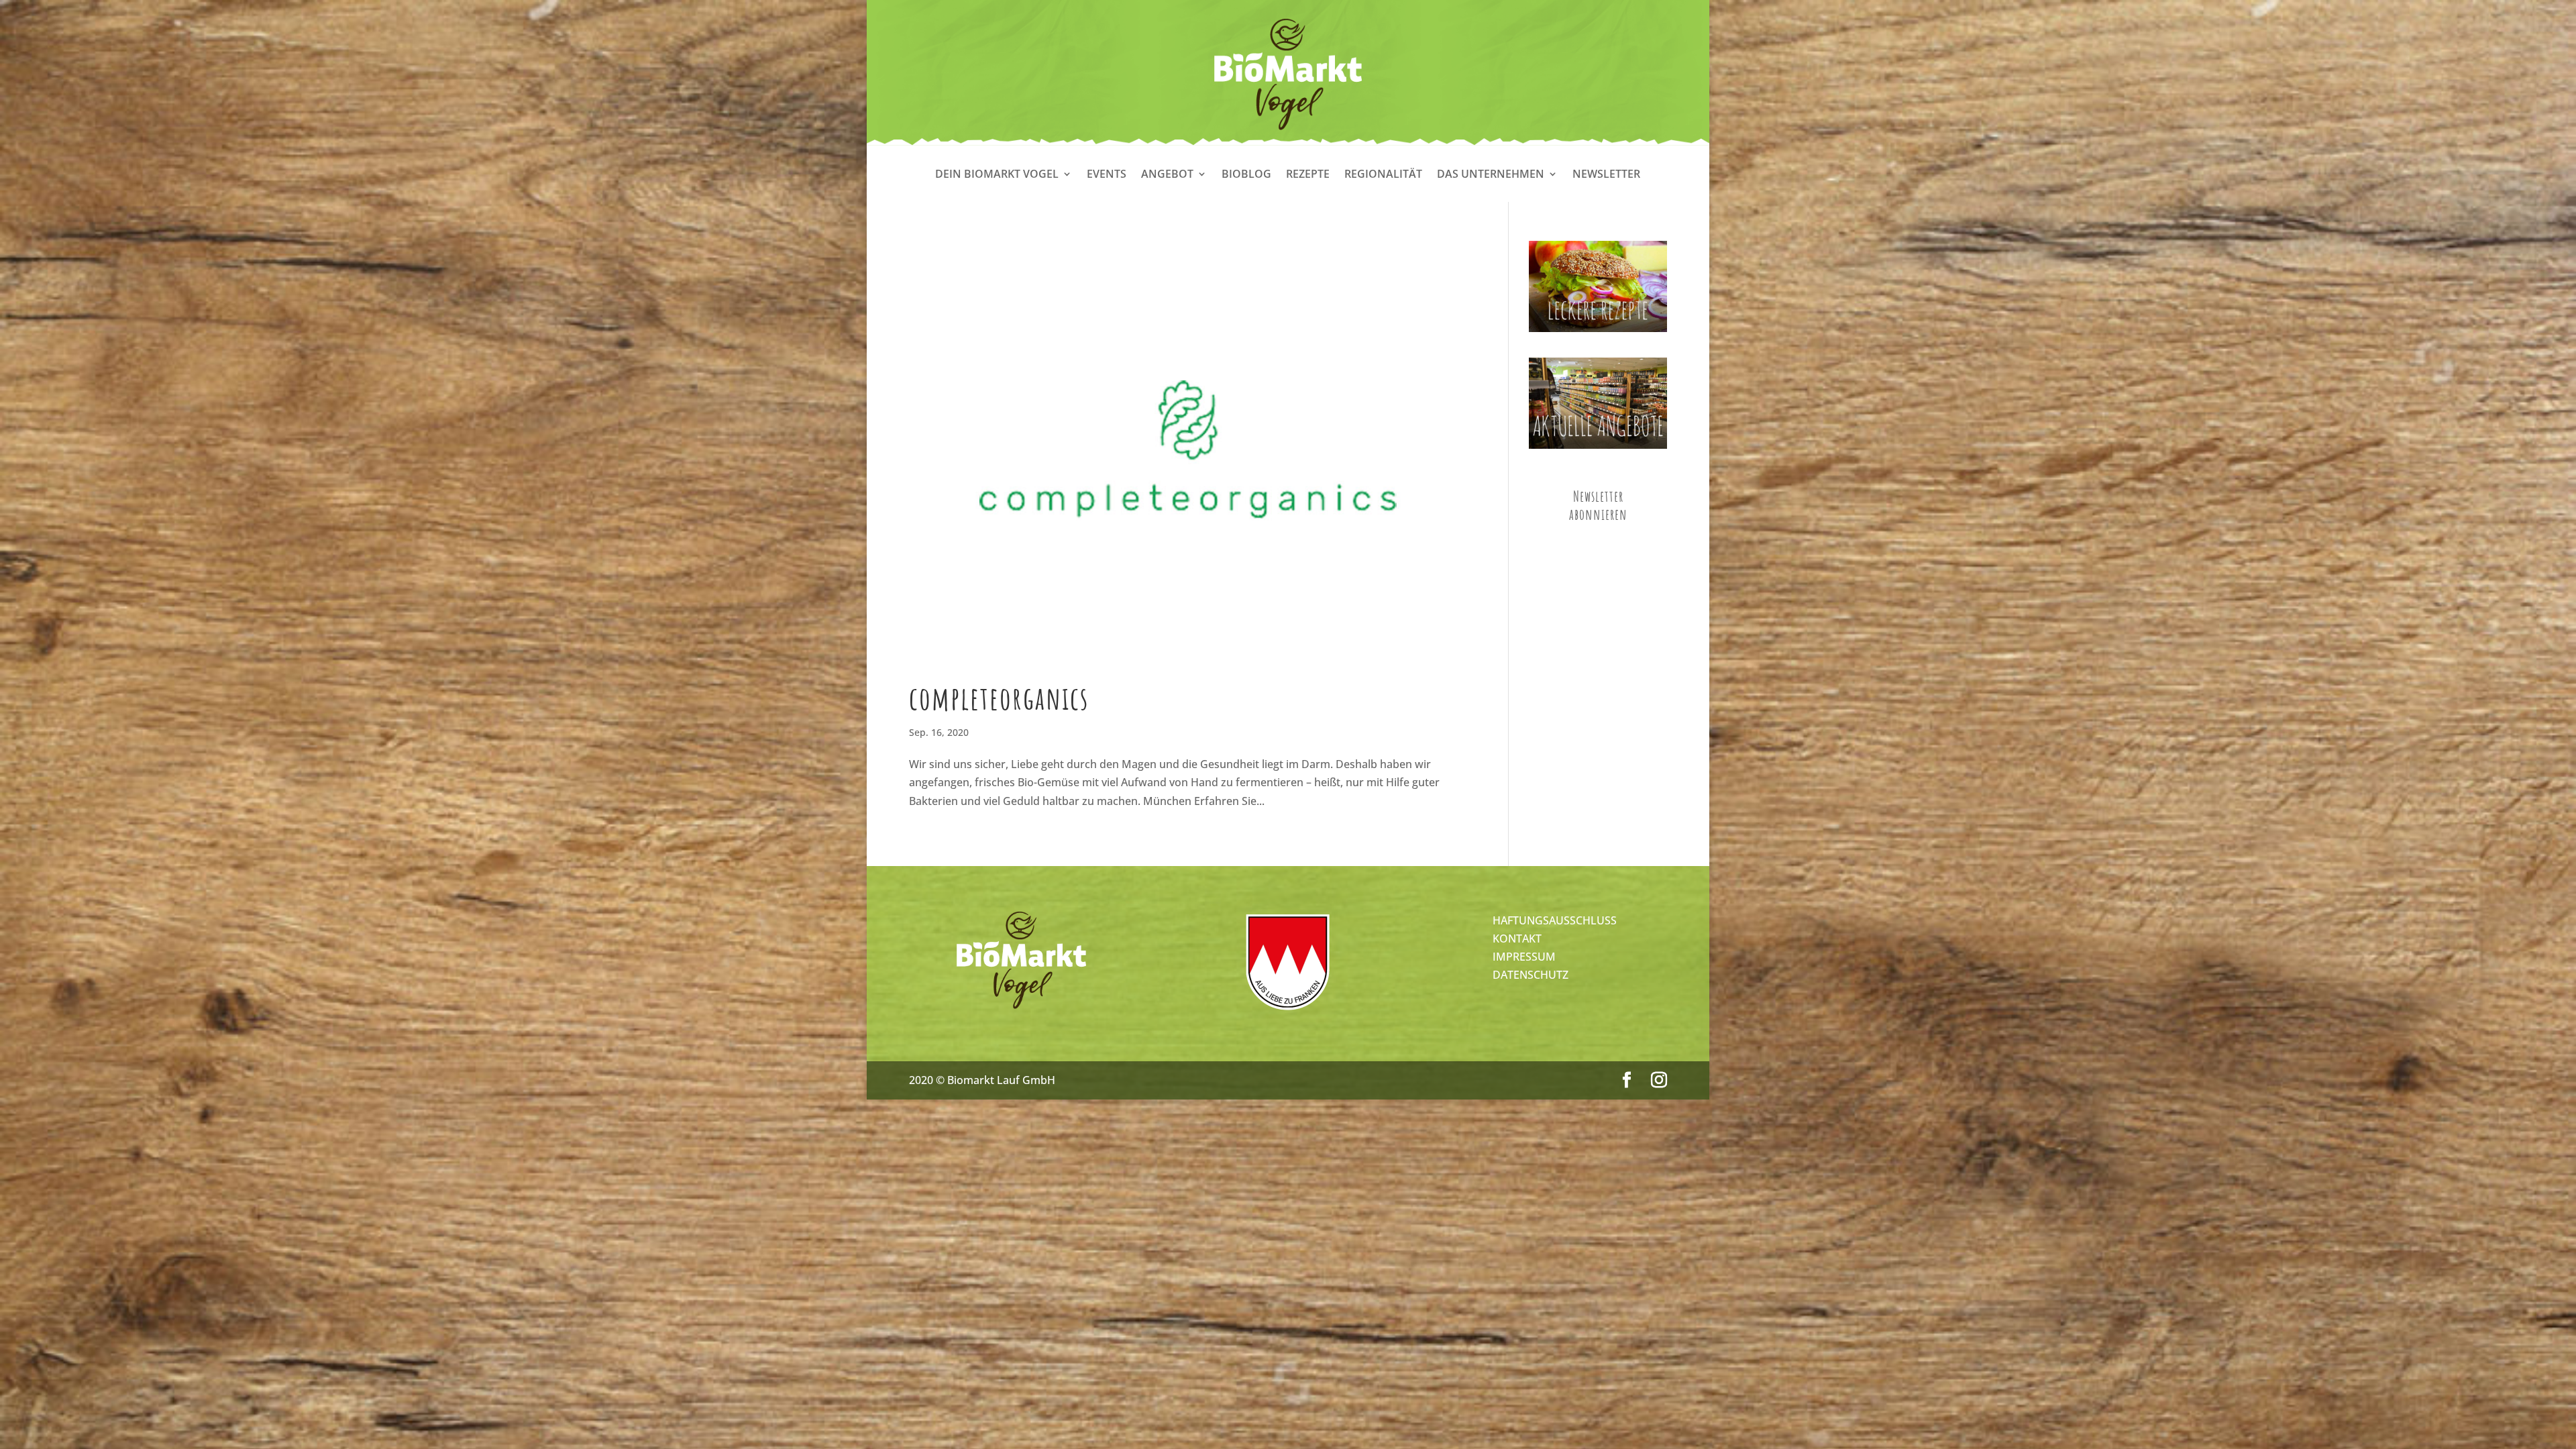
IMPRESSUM (1524, 957)
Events (1107, 175)
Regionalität (1383, 175)
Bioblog (1246, 175)
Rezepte (1308, 175)
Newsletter (1606, 175)
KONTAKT (1517, 938)
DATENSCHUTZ (1531, 975)
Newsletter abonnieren (1598, 505)
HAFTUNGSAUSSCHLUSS (1555, 920)
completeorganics (999, 698)
